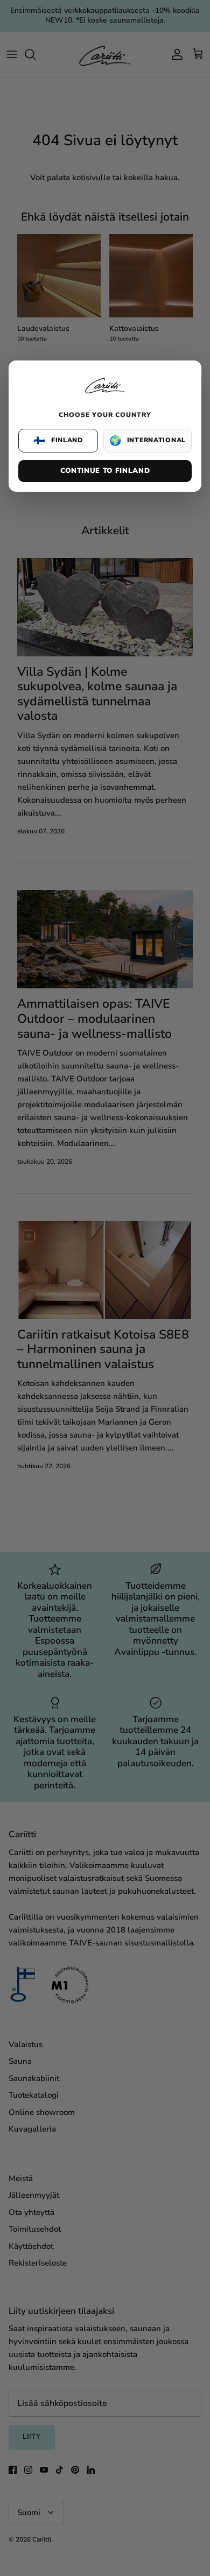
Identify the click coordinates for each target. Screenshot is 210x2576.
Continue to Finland (105, 471)
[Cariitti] (105, 394)
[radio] (58, 441)
